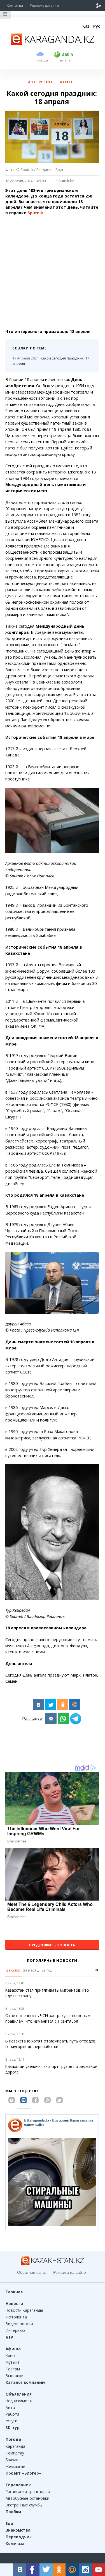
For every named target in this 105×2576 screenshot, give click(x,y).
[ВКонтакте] (39, 1705)
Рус (97, 26)
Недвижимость (20, 2401)
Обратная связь (32, 2272)
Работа (12, 2414)
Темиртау (15, 2453)
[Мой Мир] (75, 1705)
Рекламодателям (44, 5)
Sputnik (35, 213)
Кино (10, 2355)
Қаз (86, 26)
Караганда (15, 2446)
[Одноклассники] (63, 1705)
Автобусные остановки (27, 2498)
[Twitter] (51, 1705)
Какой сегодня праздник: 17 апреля (51, 361)
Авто (10, 2407)
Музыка (13, 2362)
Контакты (15, 5)
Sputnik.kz (65, 181)
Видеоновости (19, 2324)
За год (47, 1970)
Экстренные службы (24, 2505)
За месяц (31, 1970)
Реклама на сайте (70, 2272)
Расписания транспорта (28, 2492)
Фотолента (16, 2317)
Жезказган (15, 2466)
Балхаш (12, 2460)
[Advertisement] (53, 272)
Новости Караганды (24, 2310)
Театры (13, 2369)
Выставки (15, 2376)
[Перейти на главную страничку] (53, 43)
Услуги (11, 2421)
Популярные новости (52, 1960)
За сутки (13, 1970)
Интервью (15, 2330)
